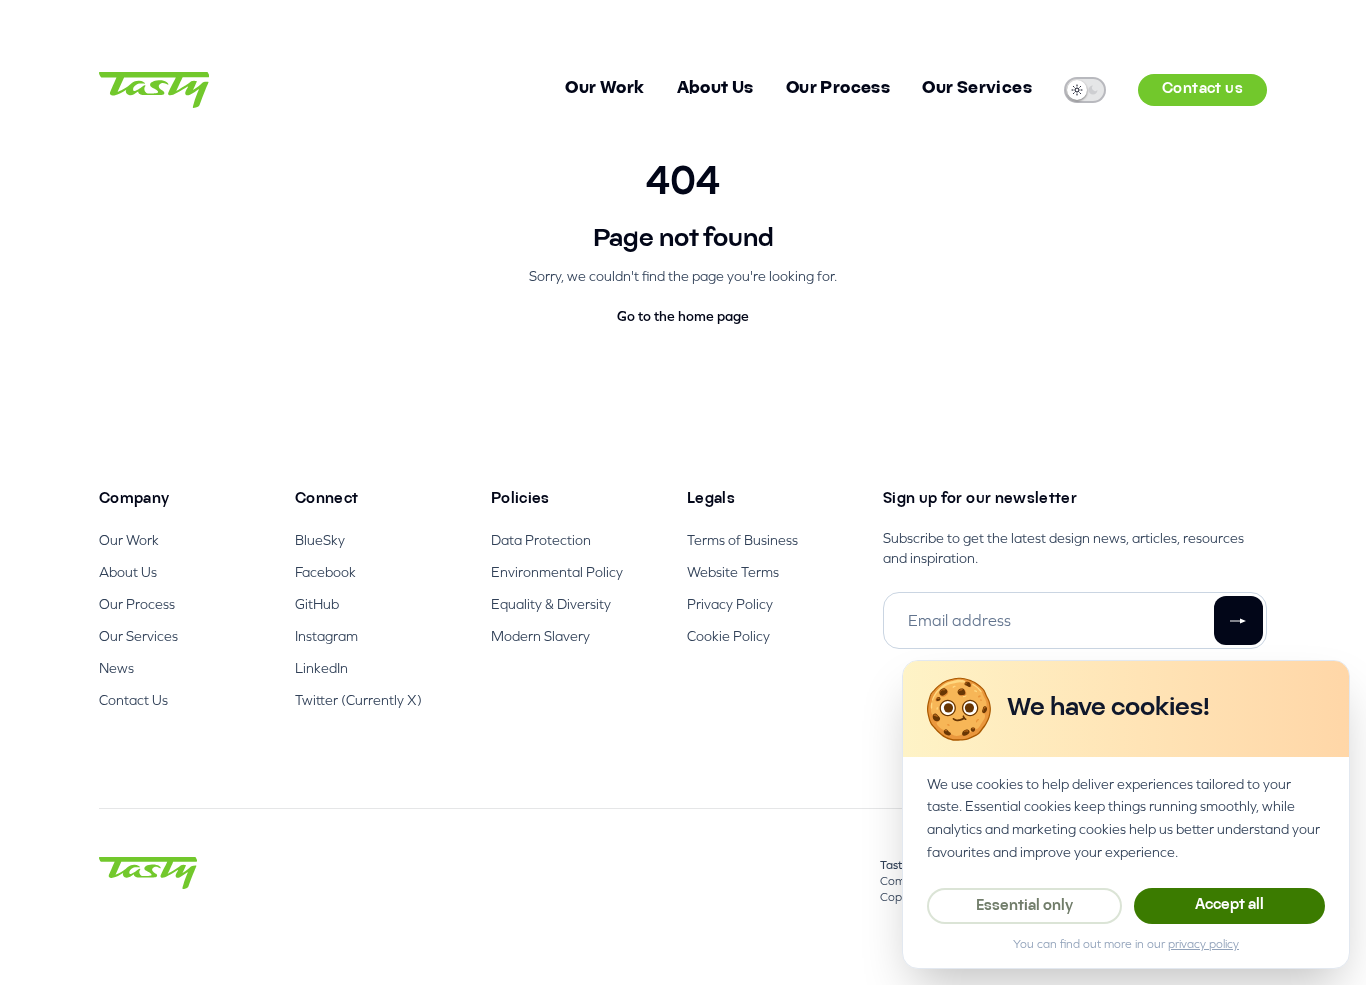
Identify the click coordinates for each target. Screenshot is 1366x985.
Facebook (325, 572)
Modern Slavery (540, 636)
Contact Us (133, 700)
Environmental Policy (557, 572)
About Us (715, 89)
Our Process (838, 89)
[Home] (154, 90)
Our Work (604, 89)
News (116, 668)
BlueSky (320, 540)
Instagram (326, 636)
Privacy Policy (730, 604)
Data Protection (541, 540)
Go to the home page (683, 316)
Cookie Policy (728, 636)
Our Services (977, 89)
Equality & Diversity (551, 604)
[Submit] (1238, 620)
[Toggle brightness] (1085, 90)
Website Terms (733, 572)
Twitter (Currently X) (358, 700)
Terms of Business (742, 540)
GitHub (317, 604)
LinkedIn (321, 668)
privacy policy (1203, 944)
